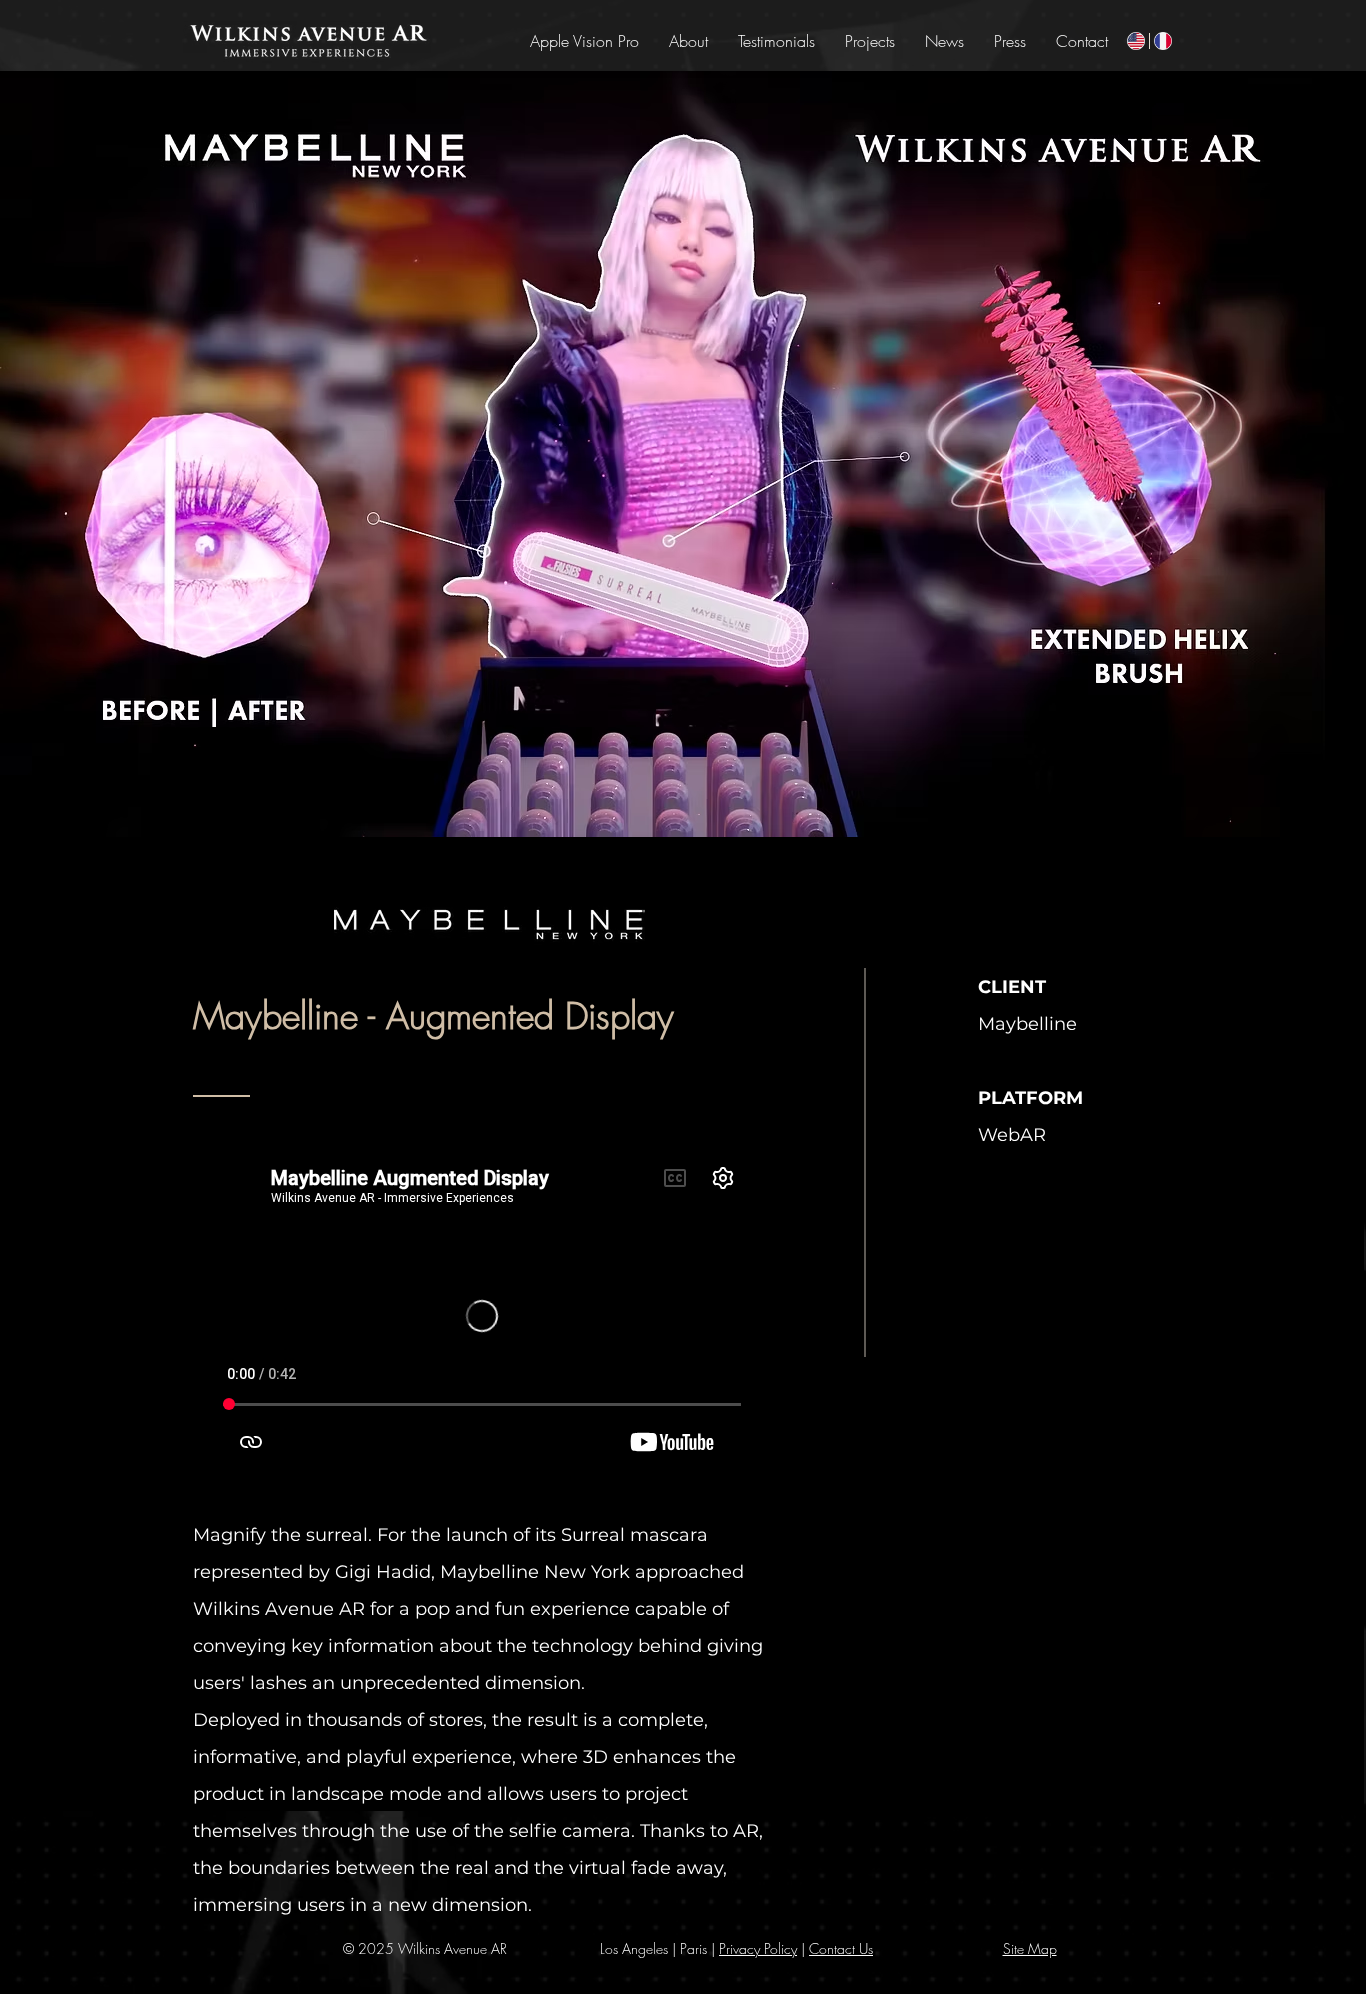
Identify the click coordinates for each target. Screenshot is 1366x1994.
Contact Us (841, 1948)
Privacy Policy (758, 1948)
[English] (1136, 41)
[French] (1162, 41)
